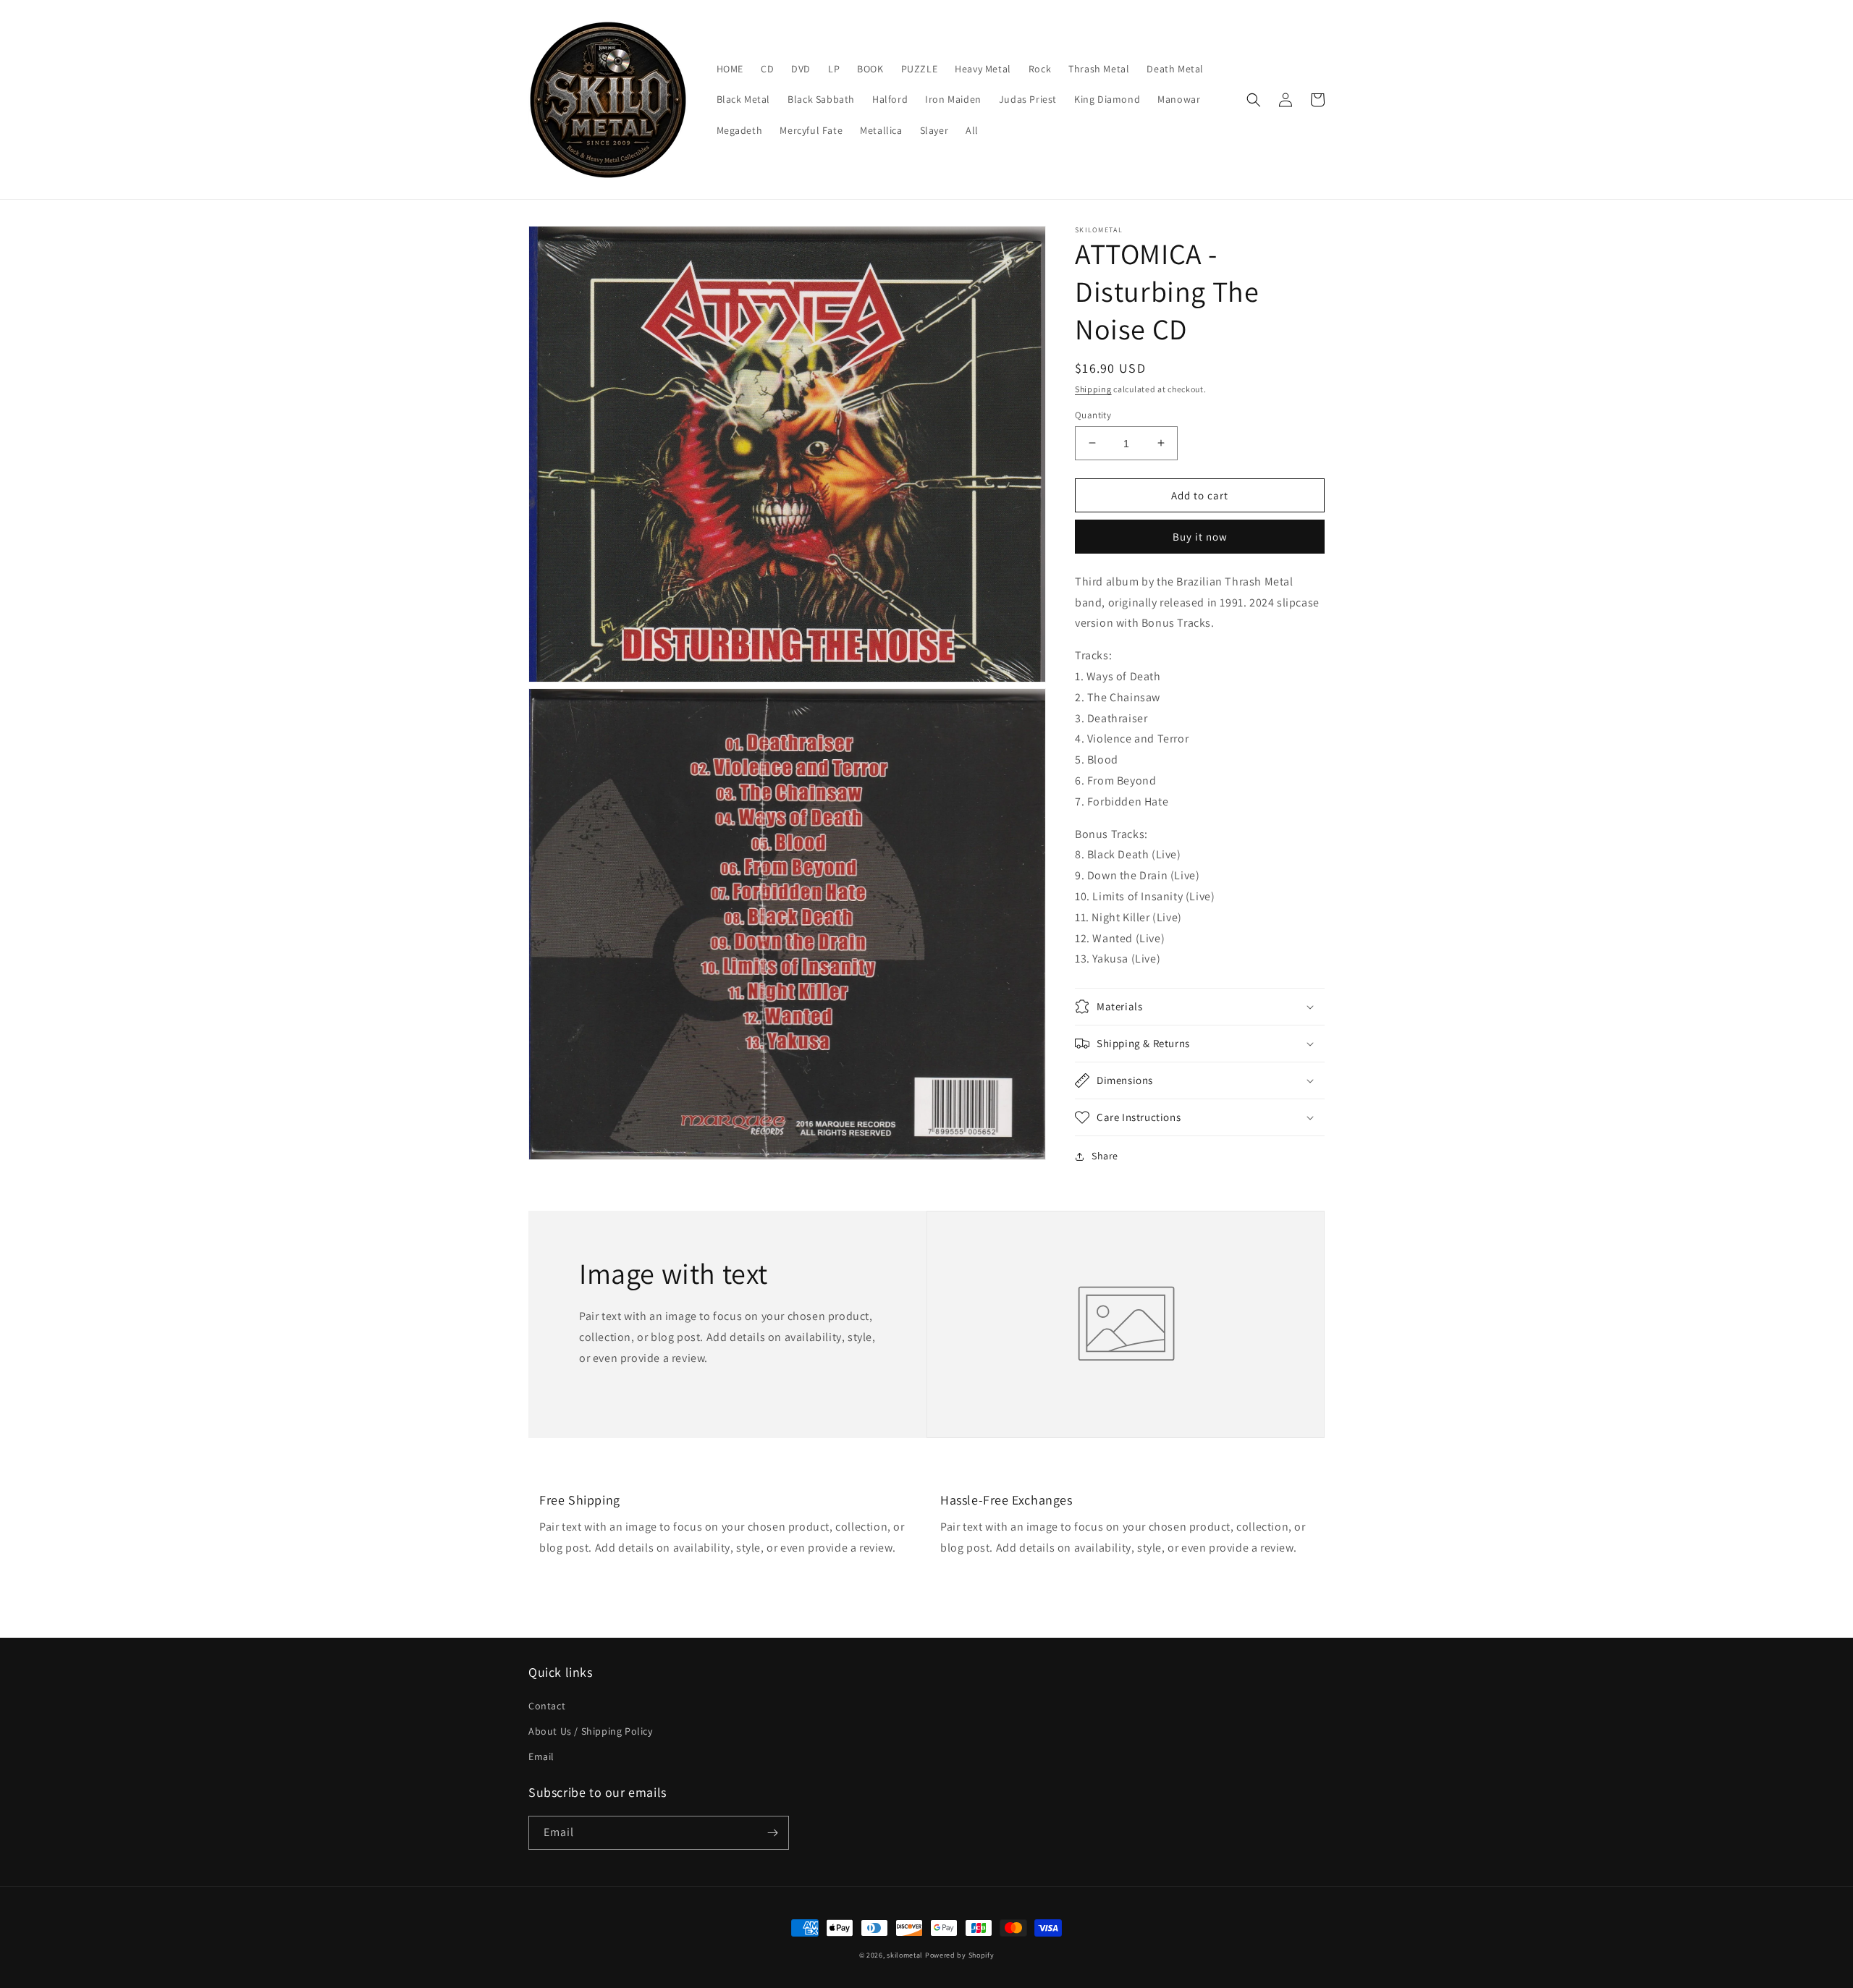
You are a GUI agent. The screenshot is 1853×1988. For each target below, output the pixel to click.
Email (541, 1756)
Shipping (1093, 389)
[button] (1254, 100)
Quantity (1093, 414)
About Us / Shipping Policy (591, 1731)
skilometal (905, 1955)
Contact (547, 1706)
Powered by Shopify (960, 1955)
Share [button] (1105, 1156)
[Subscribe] (772, 1833)
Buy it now (1200, 537)
